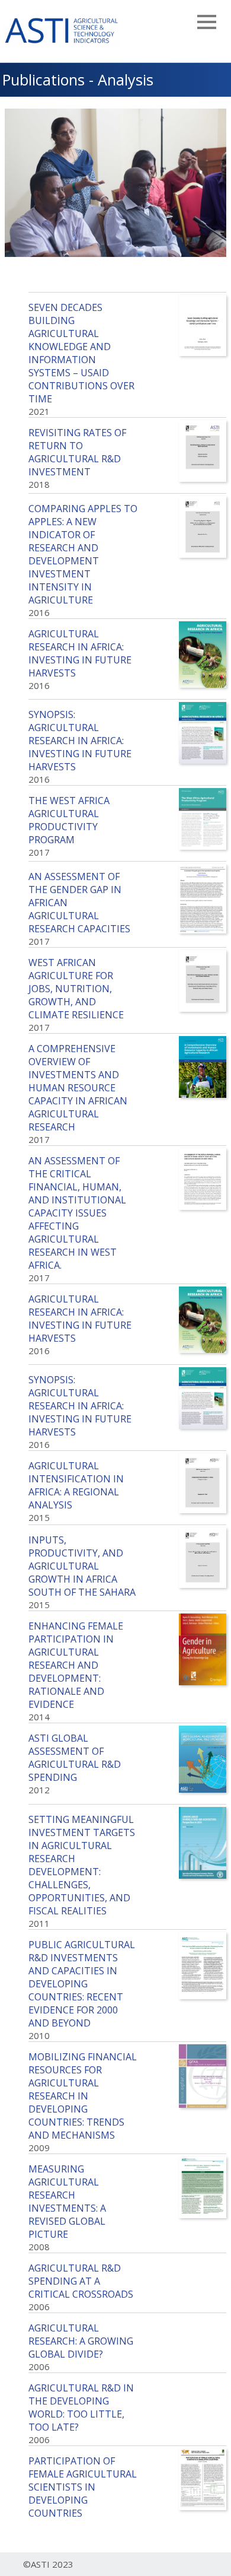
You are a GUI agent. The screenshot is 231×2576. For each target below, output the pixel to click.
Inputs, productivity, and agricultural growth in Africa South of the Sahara (82, 1566)
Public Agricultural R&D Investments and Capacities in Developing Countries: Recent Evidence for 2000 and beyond (82, 1984)
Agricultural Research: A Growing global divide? (81, 2341)
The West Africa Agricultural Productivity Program (69, 820)
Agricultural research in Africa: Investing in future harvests (80, 653)
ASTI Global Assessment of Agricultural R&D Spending (75, 1758)
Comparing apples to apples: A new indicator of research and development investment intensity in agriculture (83, 554)
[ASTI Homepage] (62, 29)
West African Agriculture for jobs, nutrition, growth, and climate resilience (76, 989)
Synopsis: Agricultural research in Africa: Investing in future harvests (80, 741)
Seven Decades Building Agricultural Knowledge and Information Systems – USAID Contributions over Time (81, 353)
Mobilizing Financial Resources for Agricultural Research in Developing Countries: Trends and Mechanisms (83, 2096)
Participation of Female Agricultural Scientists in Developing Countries (83, 2487)
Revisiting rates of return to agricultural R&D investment (77, 452)
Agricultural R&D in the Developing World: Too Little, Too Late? (81, 2407)
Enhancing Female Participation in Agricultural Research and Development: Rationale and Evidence (76, 1665)
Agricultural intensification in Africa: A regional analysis (76, 1485)
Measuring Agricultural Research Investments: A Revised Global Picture (67, 2202)
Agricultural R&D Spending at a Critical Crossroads (81, 2281)
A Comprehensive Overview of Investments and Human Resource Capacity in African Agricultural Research (78, 1088)
